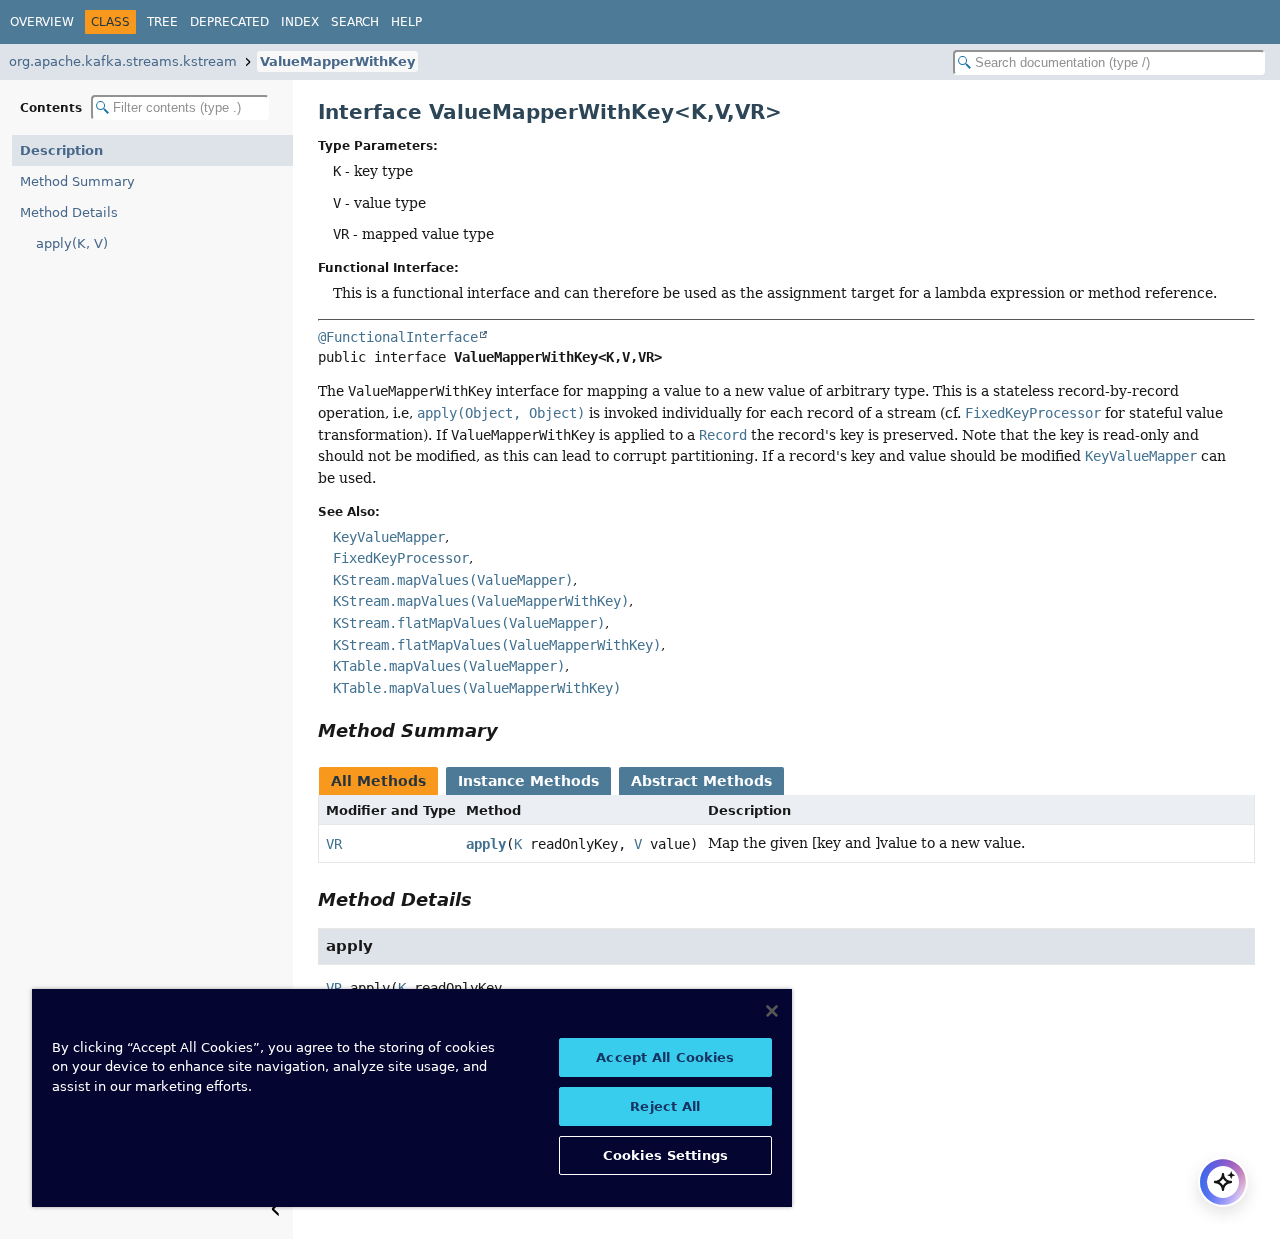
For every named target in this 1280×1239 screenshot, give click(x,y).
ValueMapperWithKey (337, 61)
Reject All (665, 1106)
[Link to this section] (512, 730)
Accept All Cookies (665, 1057)
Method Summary (77, 181)
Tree (162, 22)
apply (486, 844)
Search (355, 22)
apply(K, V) (72, 243)
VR (334, 844)
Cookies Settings (665, 1155)
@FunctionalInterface (398, 337)
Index (300, 22)
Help (406, 22)
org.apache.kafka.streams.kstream (123, 61)
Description (61, 150)
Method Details (69, 212)
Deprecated (229, 22)
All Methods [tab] (378, 781)
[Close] (772, 1011)
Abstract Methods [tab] (701, 781)
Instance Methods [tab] (528, 781)
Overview (42, 22)
